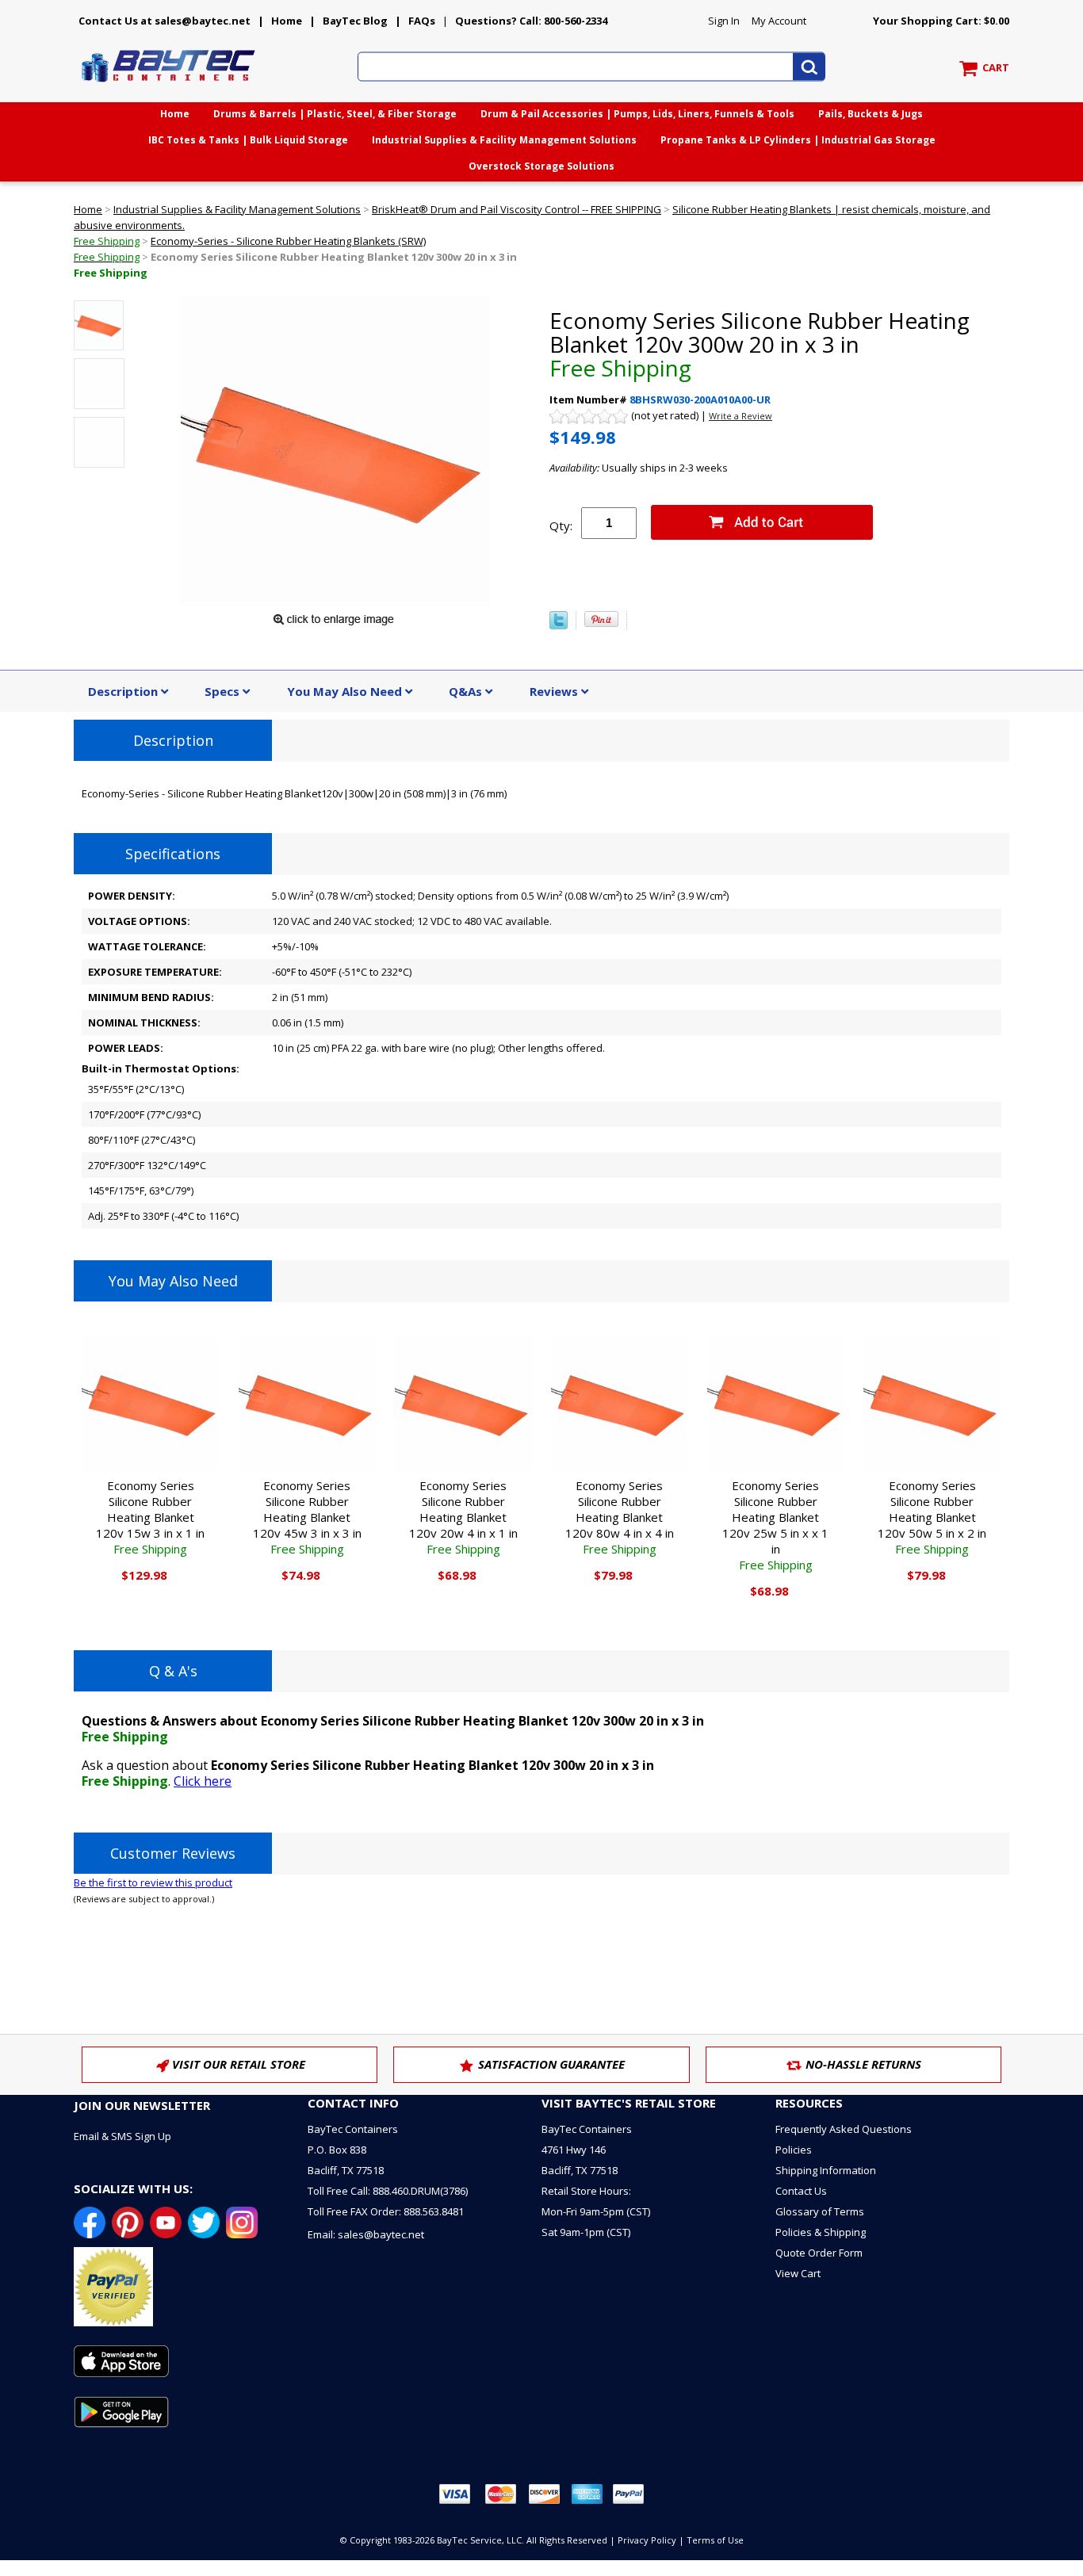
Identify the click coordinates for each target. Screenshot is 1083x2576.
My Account (779, 21)
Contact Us (801, 2191)
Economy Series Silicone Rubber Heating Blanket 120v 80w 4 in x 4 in (620, 1517)
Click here (203, 1781)
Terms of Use (715, 2540)
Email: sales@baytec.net (366, 2234)
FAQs (422, 21)
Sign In (724, 21)
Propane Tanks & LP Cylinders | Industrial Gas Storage (798, 140)
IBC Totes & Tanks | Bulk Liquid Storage (248, 140)
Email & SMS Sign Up (122, 2136)
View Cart (798, 2273)
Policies (794, 2150)
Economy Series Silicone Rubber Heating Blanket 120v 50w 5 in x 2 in (932, 1517)
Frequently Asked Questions (844, 2129)
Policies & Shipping (821, 2232)
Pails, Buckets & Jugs (871, 114)
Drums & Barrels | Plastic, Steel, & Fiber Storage (335, 114)
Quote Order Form (819, 2253)
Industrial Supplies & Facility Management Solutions (504, 140)
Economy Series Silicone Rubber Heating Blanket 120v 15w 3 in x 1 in (150, 1517)
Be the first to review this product (153, 1882)
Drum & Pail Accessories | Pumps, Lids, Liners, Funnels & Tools (637, 114)
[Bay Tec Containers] (169, 86)
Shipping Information (826, 2170)
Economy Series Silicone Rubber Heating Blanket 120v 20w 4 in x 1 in (463, 1517)
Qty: (561, 526)
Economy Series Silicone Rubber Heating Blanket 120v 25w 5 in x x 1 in (775, 1525)
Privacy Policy (647, 2540)
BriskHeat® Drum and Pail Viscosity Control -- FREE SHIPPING (517, 209)
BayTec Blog (355, 21)
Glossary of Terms (820, 2211)
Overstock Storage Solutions (541, 166)
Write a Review (740, 416)
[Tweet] (559, 625)
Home (287, 21)
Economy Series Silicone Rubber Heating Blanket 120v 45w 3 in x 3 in (307, 1517)
